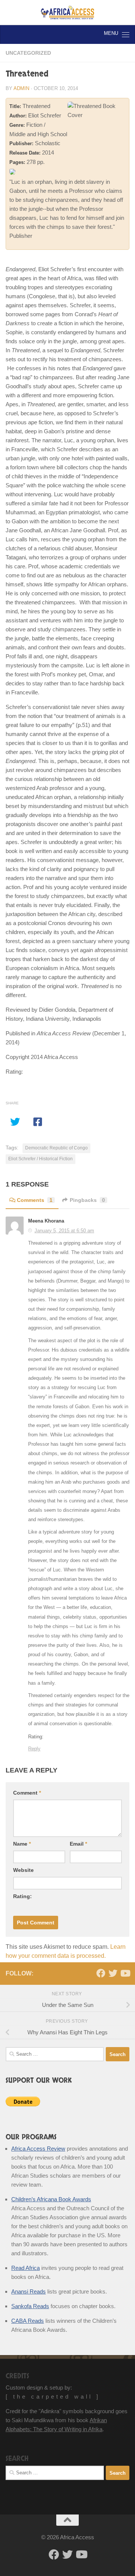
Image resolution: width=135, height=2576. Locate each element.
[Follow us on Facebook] (101, 1973)
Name (22, 1844)
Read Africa (25, 2268)
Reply (34, 1749)
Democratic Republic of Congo (56, 1148)
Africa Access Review (38, 2149)
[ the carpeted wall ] (53, 2397)
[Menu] (126, 35)
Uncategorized (28, 53)
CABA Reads (28, 2321)
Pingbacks (87, 1200)
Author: (18, 116)
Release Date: (25, 153)
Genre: (17, 125)
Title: (15, 106)
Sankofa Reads (30, 2306)
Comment (27, 1793)
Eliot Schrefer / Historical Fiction (40, 1159)
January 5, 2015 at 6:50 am (64, 1231)
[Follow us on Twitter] (113, 1973)
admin (21, 88)
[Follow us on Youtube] (125, 1973)
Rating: (22, 1896)
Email (78, 1844)
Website (23, 1870)
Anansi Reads (28, 2291)
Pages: (17, 162)
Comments (35, 1200)
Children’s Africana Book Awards (51, 2199)
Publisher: (21, 143)
